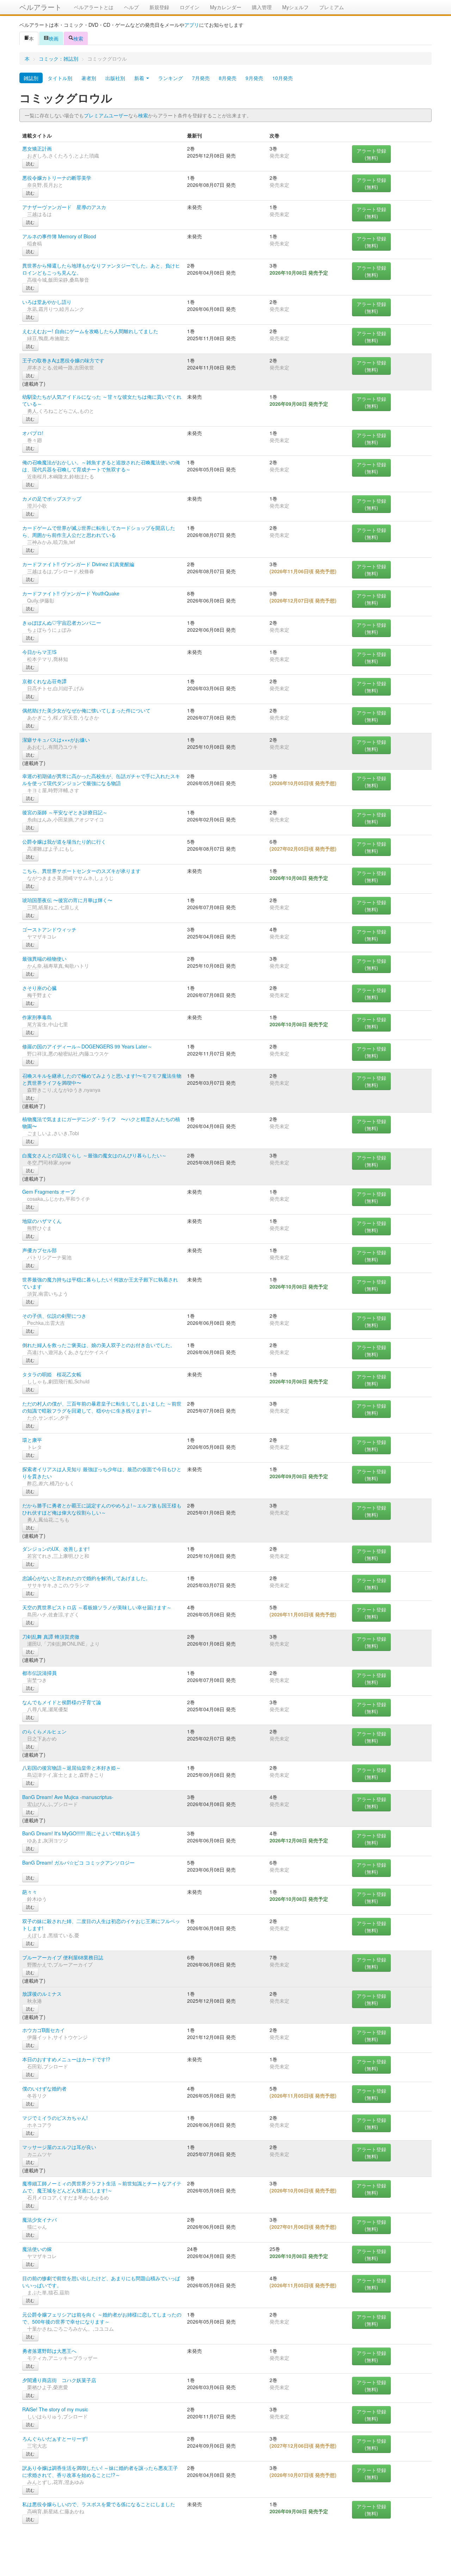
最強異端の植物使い (44, 959)
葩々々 (30, 1892)
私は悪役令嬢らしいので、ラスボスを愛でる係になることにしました (99, 2504)
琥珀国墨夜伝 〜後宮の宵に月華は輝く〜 (67, 900)
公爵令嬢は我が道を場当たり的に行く (64, 842)
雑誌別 (31, 78)
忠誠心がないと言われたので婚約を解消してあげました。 (86, 1578)
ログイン (190, 7)
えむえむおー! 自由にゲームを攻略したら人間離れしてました (90, 331)
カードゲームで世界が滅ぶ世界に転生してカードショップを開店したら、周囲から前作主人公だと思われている (99, 531)
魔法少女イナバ (39, 2220)
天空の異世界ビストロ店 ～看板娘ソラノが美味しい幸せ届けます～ (97, 1607)
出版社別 (115, 78)
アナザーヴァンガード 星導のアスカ (64, 207)
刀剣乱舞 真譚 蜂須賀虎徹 (51, 1636)
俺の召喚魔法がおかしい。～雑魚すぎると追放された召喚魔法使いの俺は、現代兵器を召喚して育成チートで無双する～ (101, 466)
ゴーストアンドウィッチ (49, 929)
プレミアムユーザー (106, 115)
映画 (54, 38)
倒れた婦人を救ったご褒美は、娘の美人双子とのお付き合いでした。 (99, 1345)
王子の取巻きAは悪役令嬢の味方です (63, 360)
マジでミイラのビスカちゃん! (55, 2118)
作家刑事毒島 (37, 1017)
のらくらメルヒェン (44, 1731)
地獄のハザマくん (42, 1221)
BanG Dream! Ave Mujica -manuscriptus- (68, 1797)
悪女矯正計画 (37, 148)
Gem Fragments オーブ (49, 1192)
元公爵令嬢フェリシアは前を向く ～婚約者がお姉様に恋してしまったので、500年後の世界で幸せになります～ (102, 2318)
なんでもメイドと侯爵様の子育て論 (62, 1702)
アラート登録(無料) (371, 154)
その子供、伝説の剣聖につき (54, 1316)
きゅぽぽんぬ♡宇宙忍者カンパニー (62, 623)
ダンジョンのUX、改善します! (56, 1549)
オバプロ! (33, 433)
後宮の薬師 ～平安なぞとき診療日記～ (65, 812)
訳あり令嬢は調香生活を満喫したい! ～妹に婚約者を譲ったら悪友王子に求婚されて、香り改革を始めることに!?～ (100, 2471)
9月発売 (254, 78)
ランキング (171, 78)
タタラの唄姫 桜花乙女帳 (52, 1374)
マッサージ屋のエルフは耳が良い (59, 2147)
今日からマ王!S (39, 652)
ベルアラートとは (94, 7)
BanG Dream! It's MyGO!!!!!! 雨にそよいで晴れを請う (81, 1833)
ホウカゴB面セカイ (44, 2030)
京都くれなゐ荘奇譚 (44, 681)
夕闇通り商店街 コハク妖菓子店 (59, 2380)
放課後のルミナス (42, 1994)
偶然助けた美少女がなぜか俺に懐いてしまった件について (86, 710)
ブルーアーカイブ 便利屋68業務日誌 (63, 1957)
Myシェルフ (295, 7)
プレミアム (332, 7)
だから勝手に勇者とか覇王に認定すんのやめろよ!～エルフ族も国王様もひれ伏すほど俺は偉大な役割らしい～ (102, 1509)
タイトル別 (60, 78)
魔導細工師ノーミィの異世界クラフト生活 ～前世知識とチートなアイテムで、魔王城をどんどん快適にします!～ (102, 2187)
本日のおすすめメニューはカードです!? (66, 2059)
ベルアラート (41, 7)
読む (30, 163)
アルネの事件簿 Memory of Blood (59, 236)
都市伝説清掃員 (39, 1673)
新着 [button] (140, 78)
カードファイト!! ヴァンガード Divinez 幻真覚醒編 (78, 564)
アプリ (192, 25)
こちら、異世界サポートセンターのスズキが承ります (81, 871)
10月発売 (283, 78)
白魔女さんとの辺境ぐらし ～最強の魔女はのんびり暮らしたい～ (94, 1155)
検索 (78, 38)
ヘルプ (131, 7)
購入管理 (262, 7)
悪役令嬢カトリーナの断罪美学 (57, 178)
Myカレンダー (226, 7)
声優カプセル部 (39, 1250)
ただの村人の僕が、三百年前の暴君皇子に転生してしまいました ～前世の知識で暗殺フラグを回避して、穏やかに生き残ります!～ (102, 1407)
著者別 (89, 78)
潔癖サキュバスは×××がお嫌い (56, 740)
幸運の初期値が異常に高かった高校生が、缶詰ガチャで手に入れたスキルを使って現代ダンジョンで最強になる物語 (101, 779)
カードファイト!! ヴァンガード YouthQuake (71, 593)
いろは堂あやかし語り (47, 302)
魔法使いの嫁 (37, 2249)
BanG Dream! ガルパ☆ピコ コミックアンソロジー (78, 1862)
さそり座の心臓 (39, 988)
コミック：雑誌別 (58, 59)
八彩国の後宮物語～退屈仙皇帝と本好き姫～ (72, 1768)
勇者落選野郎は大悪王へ (49, 2351)
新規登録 (159, 7)
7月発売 (201, 78)
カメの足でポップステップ (52, 498)
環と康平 (32, 1440)
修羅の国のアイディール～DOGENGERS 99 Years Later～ (87, 1046)
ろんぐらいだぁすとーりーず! (55, 2439)
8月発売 (228, 78)
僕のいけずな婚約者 (44, 2088)
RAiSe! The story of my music (55, 2409)
